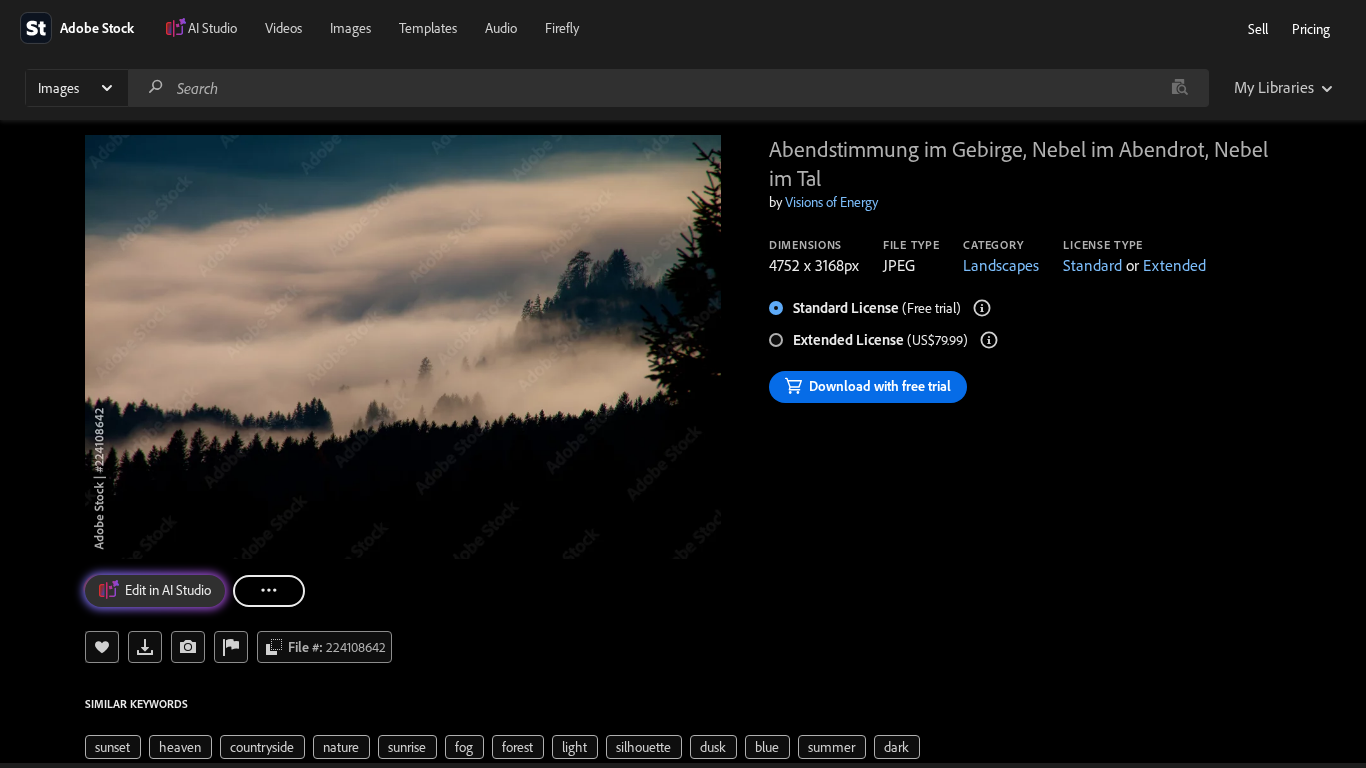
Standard (1092, 265)
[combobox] (668, 88)
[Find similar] (1179, 88)
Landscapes (1001, 265)
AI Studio (212, 28)
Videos (283, 28)
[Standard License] (982, 308)
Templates (428, 28)
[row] (113, 747)
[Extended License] (989, 340)
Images (350, 28)
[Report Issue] (231, 647)
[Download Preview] (145, 647)
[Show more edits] (269, 591)
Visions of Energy (831, 202)
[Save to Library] (102, 647)
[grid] (502, 746)
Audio (501, 28)
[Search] (156, 87)
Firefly (562, 28)
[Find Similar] (188, 647)
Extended (1174, 265)
